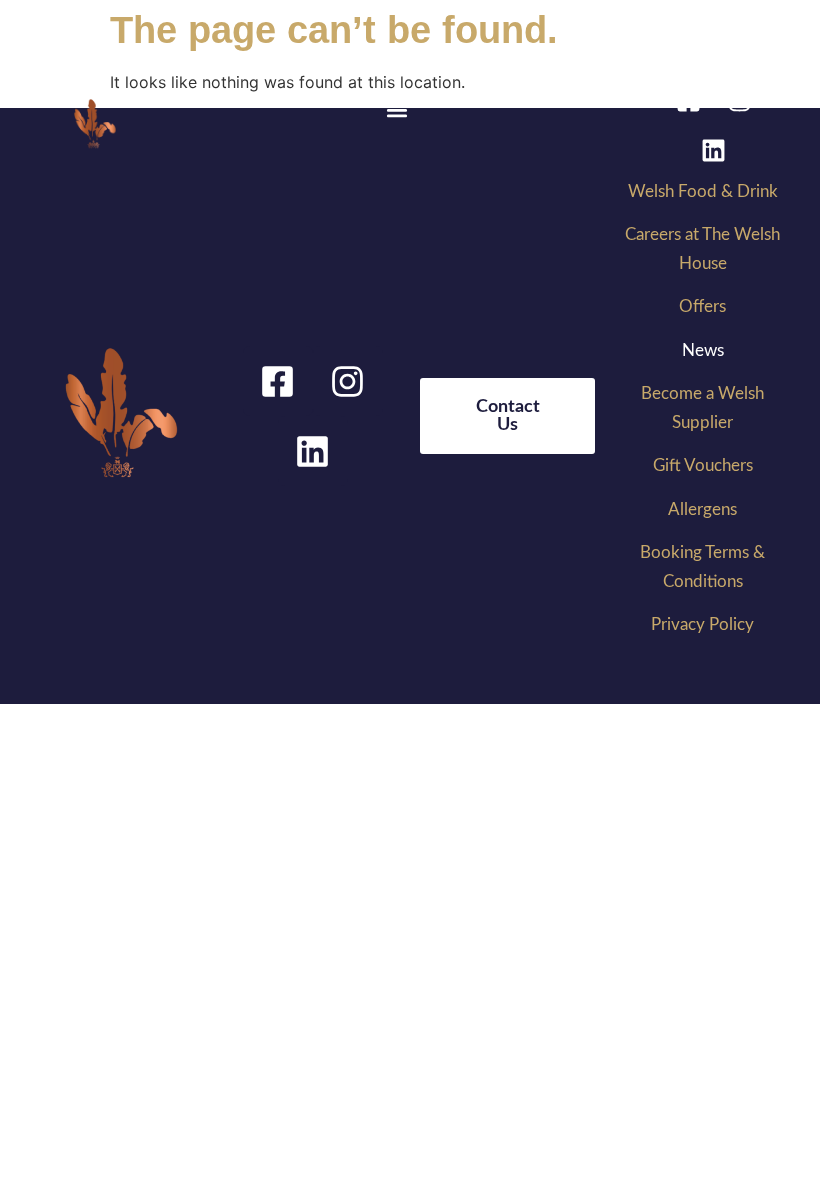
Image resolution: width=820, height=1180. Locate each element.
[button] (397, 110)
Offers (702, 306)
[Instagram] (739, 100)
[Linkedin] (714, 150)
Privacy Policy (702, 624)
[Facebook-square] (688, 100)
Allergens (702, 509)
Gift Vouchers (703, 465)
